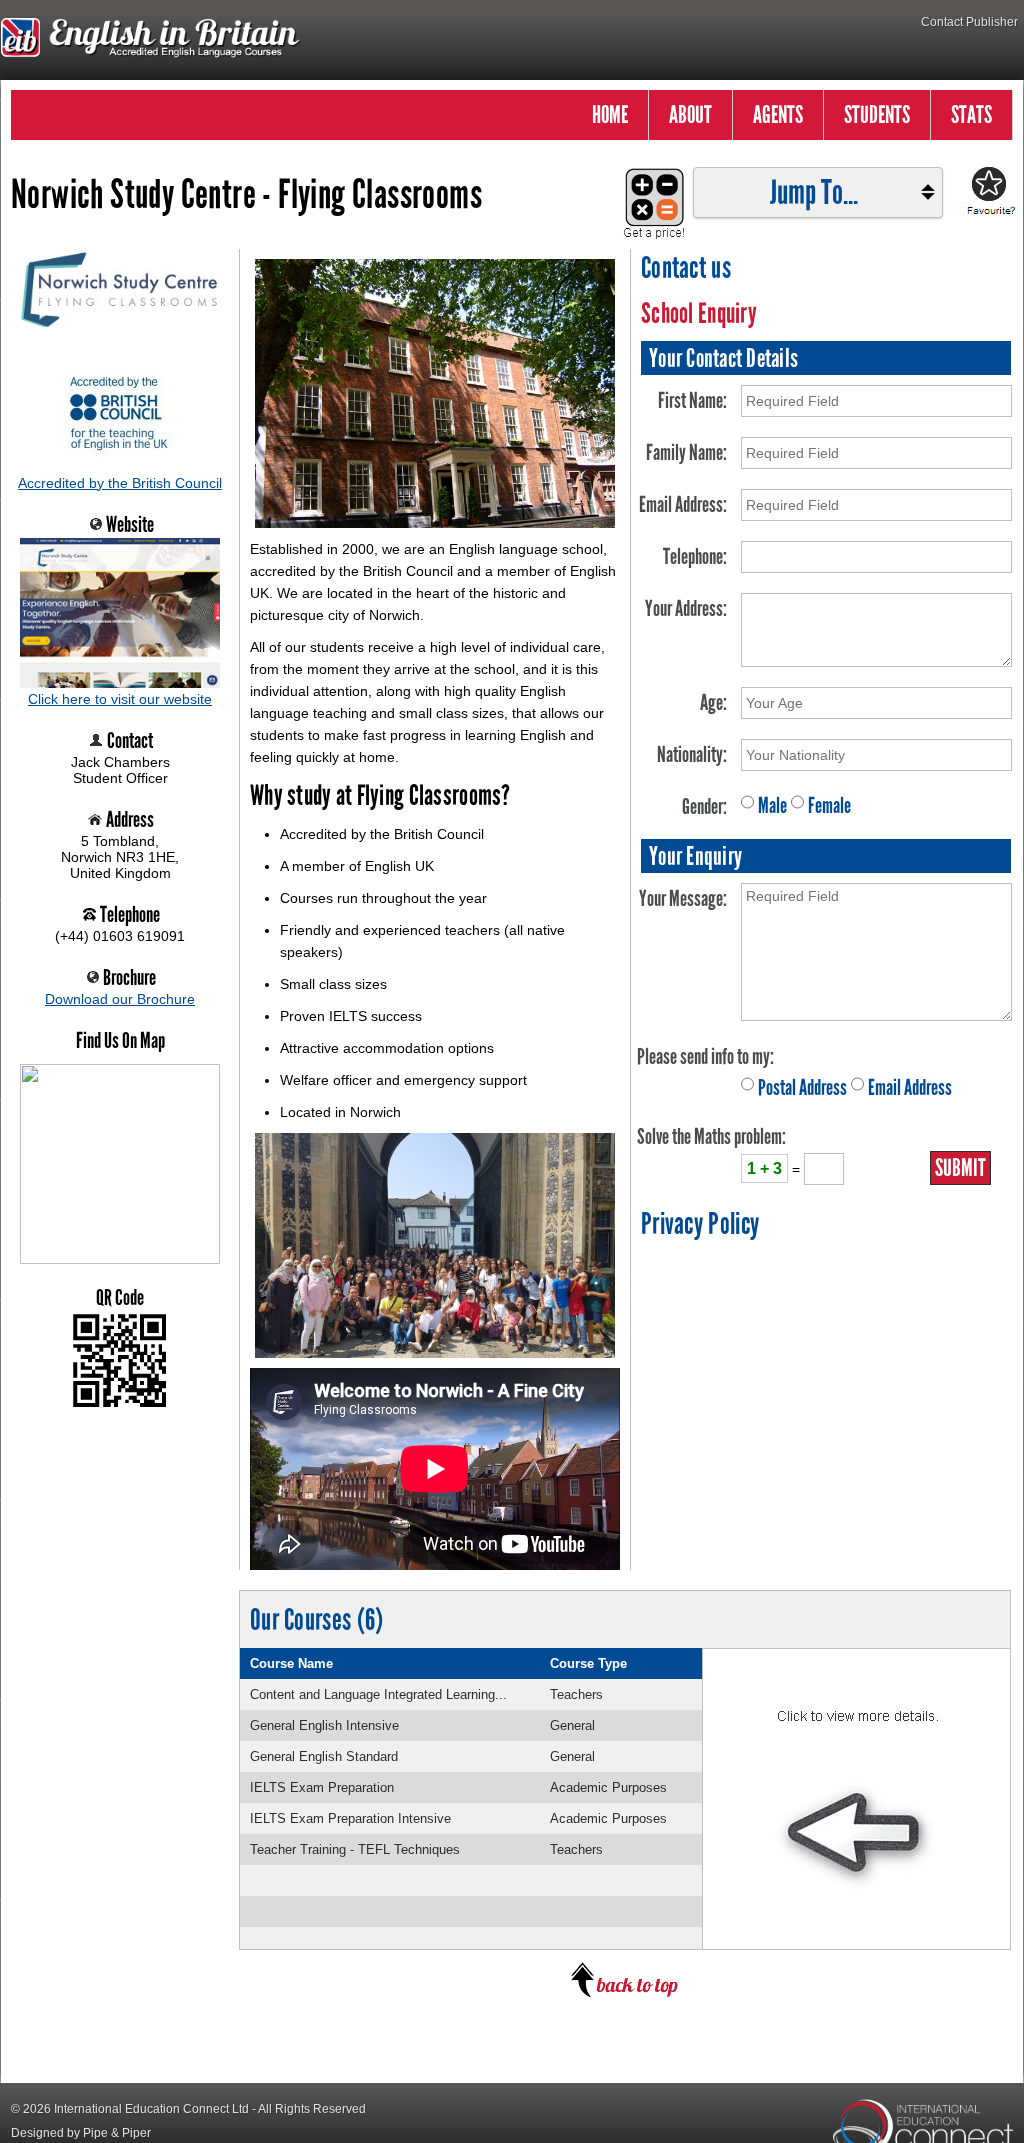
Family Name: (686, 452)
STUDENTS (877, 114)
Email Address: (683, 504)
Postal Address (802, 1087)
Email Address (910, 1087)
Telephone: (695, 556)
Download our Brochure (120, 999)
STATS (971, 114)
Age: (713, 702)
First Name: (692, 400)
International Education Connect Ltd (151, 2109)
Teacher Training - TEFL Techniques (355, 1849)
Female (829, 805)
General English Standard (324, 1756)
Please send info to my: (705, 1056)
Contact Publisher (969, 22)
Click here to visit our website (120, 699)
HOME (610, 114)
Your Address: (686, 608)
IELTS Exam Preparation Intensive (350, 1818)
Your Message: (683, 898)
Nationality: (692, 754)
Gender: (704, 806)
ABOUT (690, 114)
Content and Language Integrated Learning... (378, 1694)
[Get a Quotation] (648, 193)
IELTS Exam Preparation (322, 1787)
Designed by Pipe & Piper (81, 2133)
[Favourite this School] (988, 192)
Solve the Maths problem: (711, 1136)
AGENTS (778, 114)
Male (772, 805)
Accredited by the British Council (120, 483)
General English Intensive (324, 1725)
